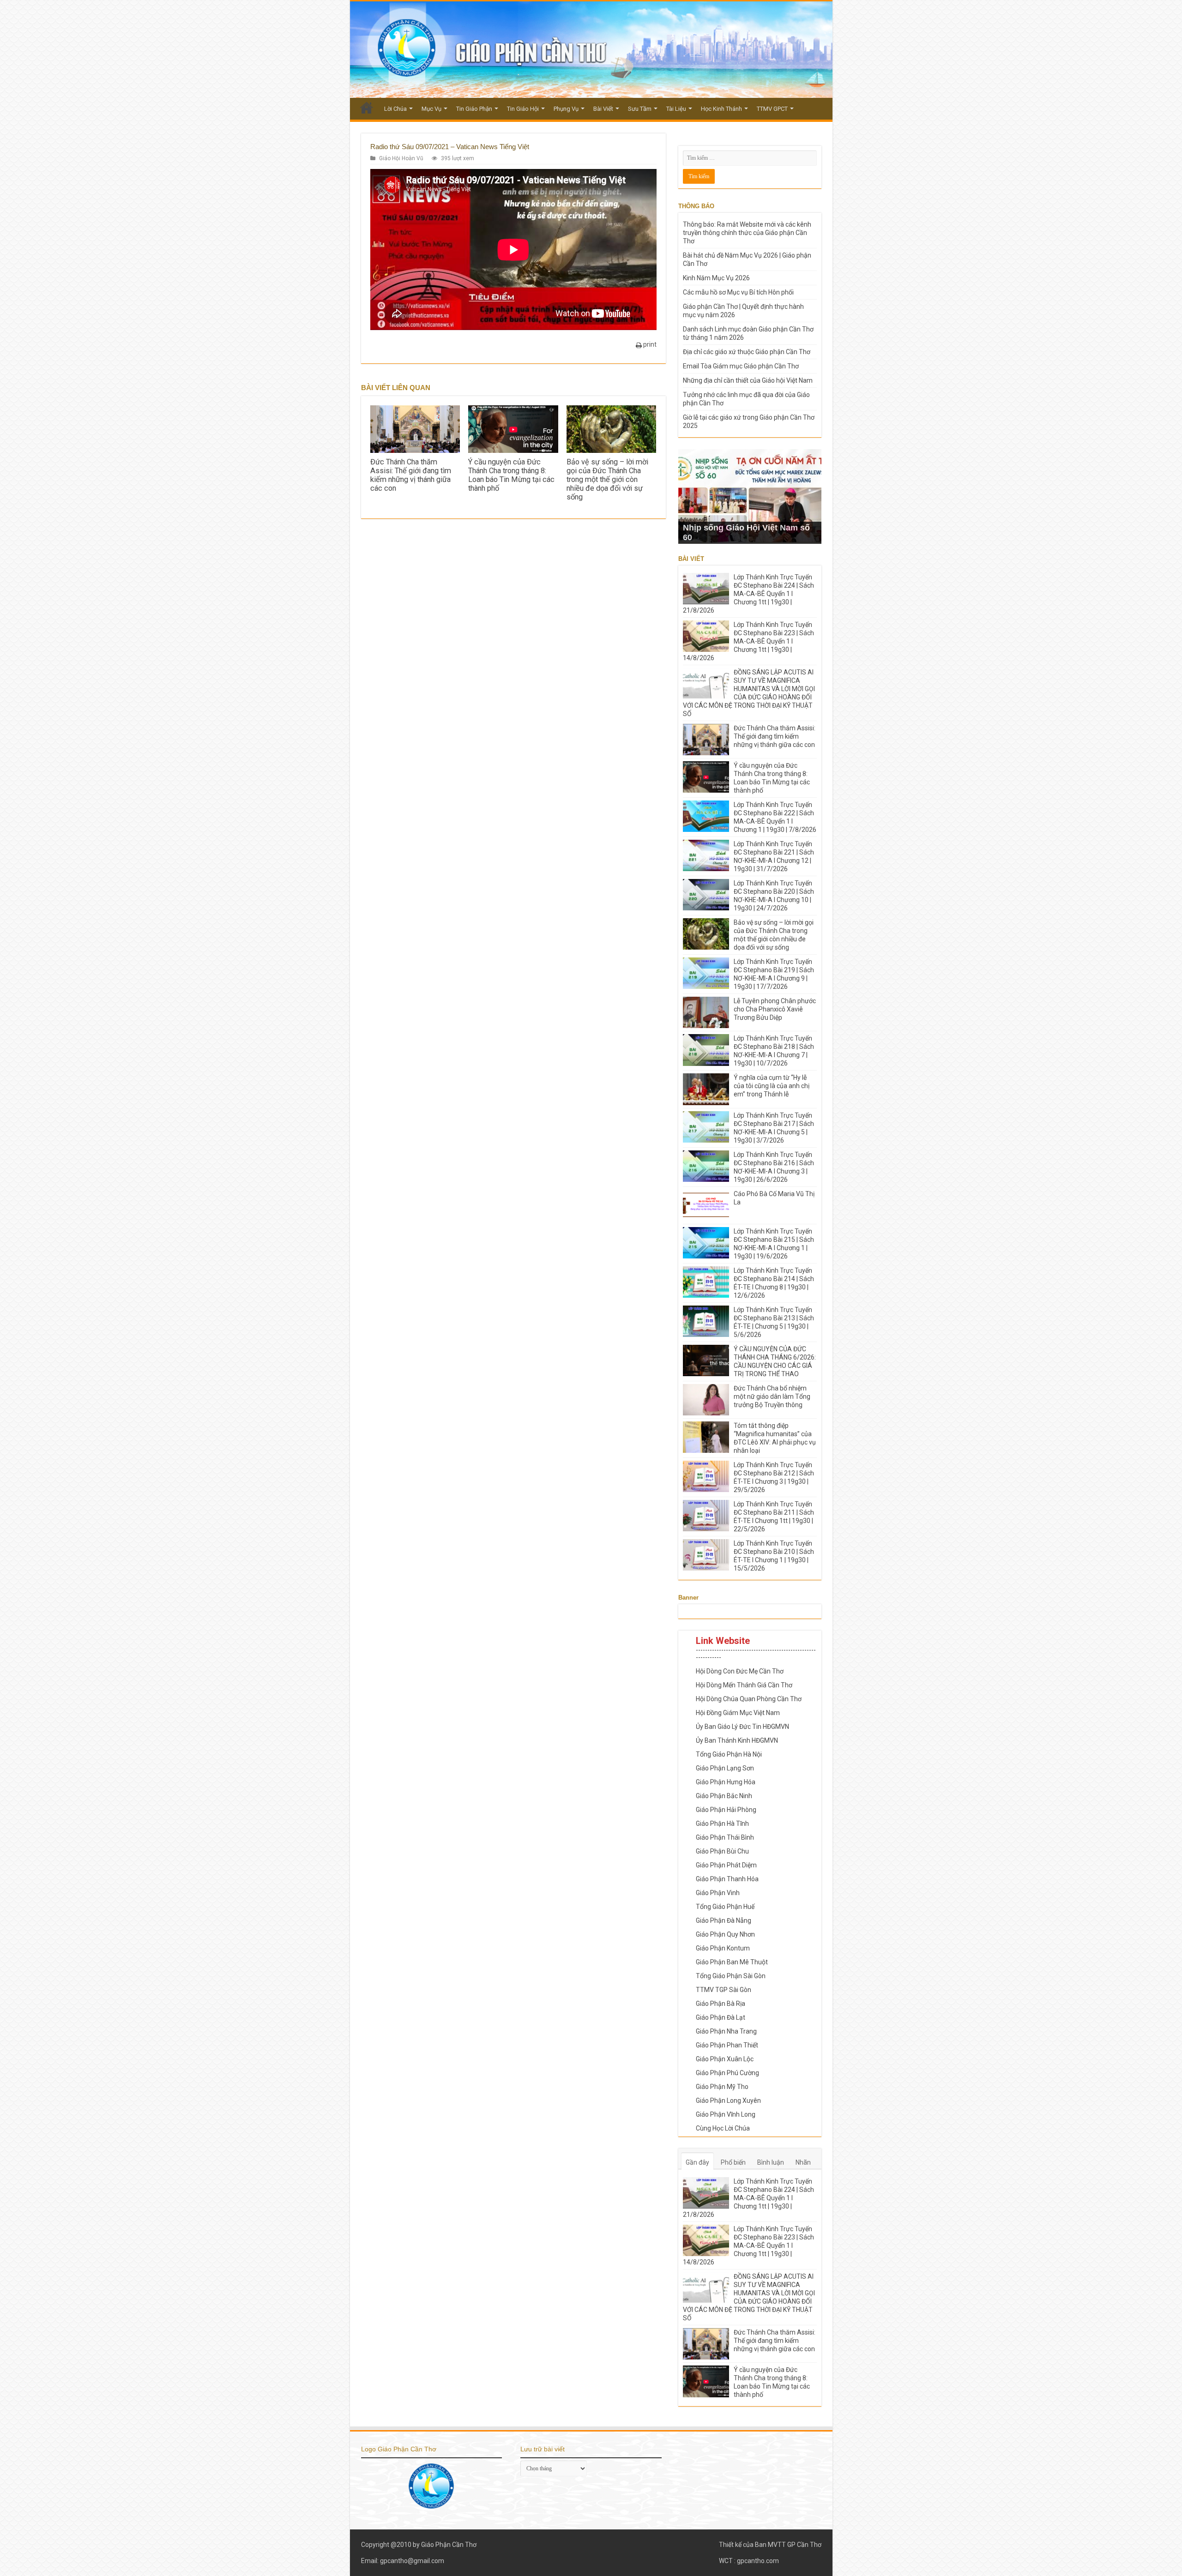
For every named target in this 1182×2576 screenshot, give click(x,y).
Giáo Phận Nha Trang (726, 2031)
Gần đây (697, 2162)
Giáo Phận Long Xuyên (728, 2101)
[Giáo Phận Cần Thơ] (591, 50)
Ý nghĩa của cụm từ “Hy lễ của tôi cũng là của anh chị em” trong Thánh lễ (772, 1086)
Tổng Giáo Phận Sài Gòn (731, 1976)
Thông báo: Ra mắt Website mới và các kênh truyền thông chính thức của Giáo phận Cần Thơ (747, 233)
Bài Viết (603, 109)
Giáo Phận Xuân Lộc (725, 2059)
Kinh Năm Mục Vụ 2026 (716, 278)
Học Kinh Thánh (721, 109)
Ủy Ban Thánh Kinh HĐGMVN (737, 1740)
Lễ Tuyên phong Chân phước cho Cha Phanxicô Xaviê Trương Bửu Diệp (775, 1009)
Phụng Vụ (566, 109)
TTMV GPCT (772, 109)
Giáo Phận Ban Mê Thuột (732, 1962)
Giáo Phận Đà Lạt (721, 2017)
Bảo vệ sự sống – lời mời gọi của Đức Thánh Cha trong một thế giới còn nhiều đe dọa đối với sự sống (607, 479)
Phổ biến (733, 2162)
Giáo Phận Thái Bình (725, 1837)
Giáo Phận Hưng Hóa (726, 1782)
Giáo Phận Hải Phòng (726, 1810)
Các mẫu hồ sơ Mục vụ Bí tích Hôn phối (738, 292)
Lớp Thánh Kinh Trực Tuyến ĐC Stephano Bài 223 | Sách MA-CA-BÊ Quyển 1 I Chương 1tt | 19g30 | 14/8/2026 (748, 641)
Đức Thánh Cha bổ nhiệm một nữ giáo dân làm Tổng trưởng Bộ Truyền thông (772, 1396)
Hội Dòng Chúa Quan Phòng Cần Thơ (749, 1699)
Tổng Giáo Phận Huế (725, 1907)
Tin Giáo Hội (523, 109)
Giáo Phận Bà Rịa (721, 2004)
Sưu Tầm (640, 109)
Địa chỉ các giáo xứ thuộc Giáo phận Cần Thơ (747, 352)
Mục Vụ (431, 109)
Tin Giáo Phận (474, 109)
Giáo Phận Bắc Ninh (724, 1796)
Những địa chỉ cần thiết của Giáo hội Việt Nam (748, 380)
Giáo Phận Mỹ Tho (722, 2087)
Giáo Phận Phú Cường (727, 2073)
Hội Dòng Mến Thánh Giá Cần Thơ (744, 1685)
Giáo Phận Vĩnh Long (726, 2114)
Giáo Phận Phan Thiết (727, 2045)
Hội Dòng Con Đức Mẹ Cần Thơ (740, 1671)
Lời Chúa (395, 109)
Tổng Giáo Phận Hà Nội (729, 1754)
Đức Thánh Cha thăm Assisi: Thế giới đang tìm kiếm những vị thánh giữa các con (411, 475)
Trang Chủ (367, 108)
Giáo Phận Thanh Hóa (727, 1879)
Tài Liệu (676, 109)
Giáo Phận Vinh (718, 1893)
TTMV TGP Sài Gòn (724, 1990)
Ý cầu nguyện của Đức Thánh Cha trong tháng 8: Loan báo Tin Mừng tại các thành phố (511, 475)
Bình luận (771, 2162)
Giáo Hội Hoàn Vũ (401, 158)
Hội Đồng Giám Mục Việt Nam (738, 1713)
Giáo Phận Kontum (723, 1948)
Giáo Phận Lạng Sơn (725, 1768)
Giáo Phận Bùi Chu (722, 1851)
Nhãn (803, 2162)
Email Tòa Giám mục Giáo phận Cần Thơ (741, 366)
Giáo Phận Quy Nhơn (725, 1934)
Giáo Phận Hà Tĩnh (722, 1824)
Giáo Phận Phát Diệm (726, 1865)
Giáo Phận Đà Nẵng (724, 1920)
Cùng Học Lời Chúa (723, 2128)
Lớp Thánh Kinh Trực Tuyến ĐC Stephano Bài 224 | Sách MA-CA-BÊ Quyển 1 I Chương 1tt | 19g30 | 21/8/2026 (748, 594)
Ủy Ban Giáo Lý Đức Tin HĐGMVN (742, 1727)
